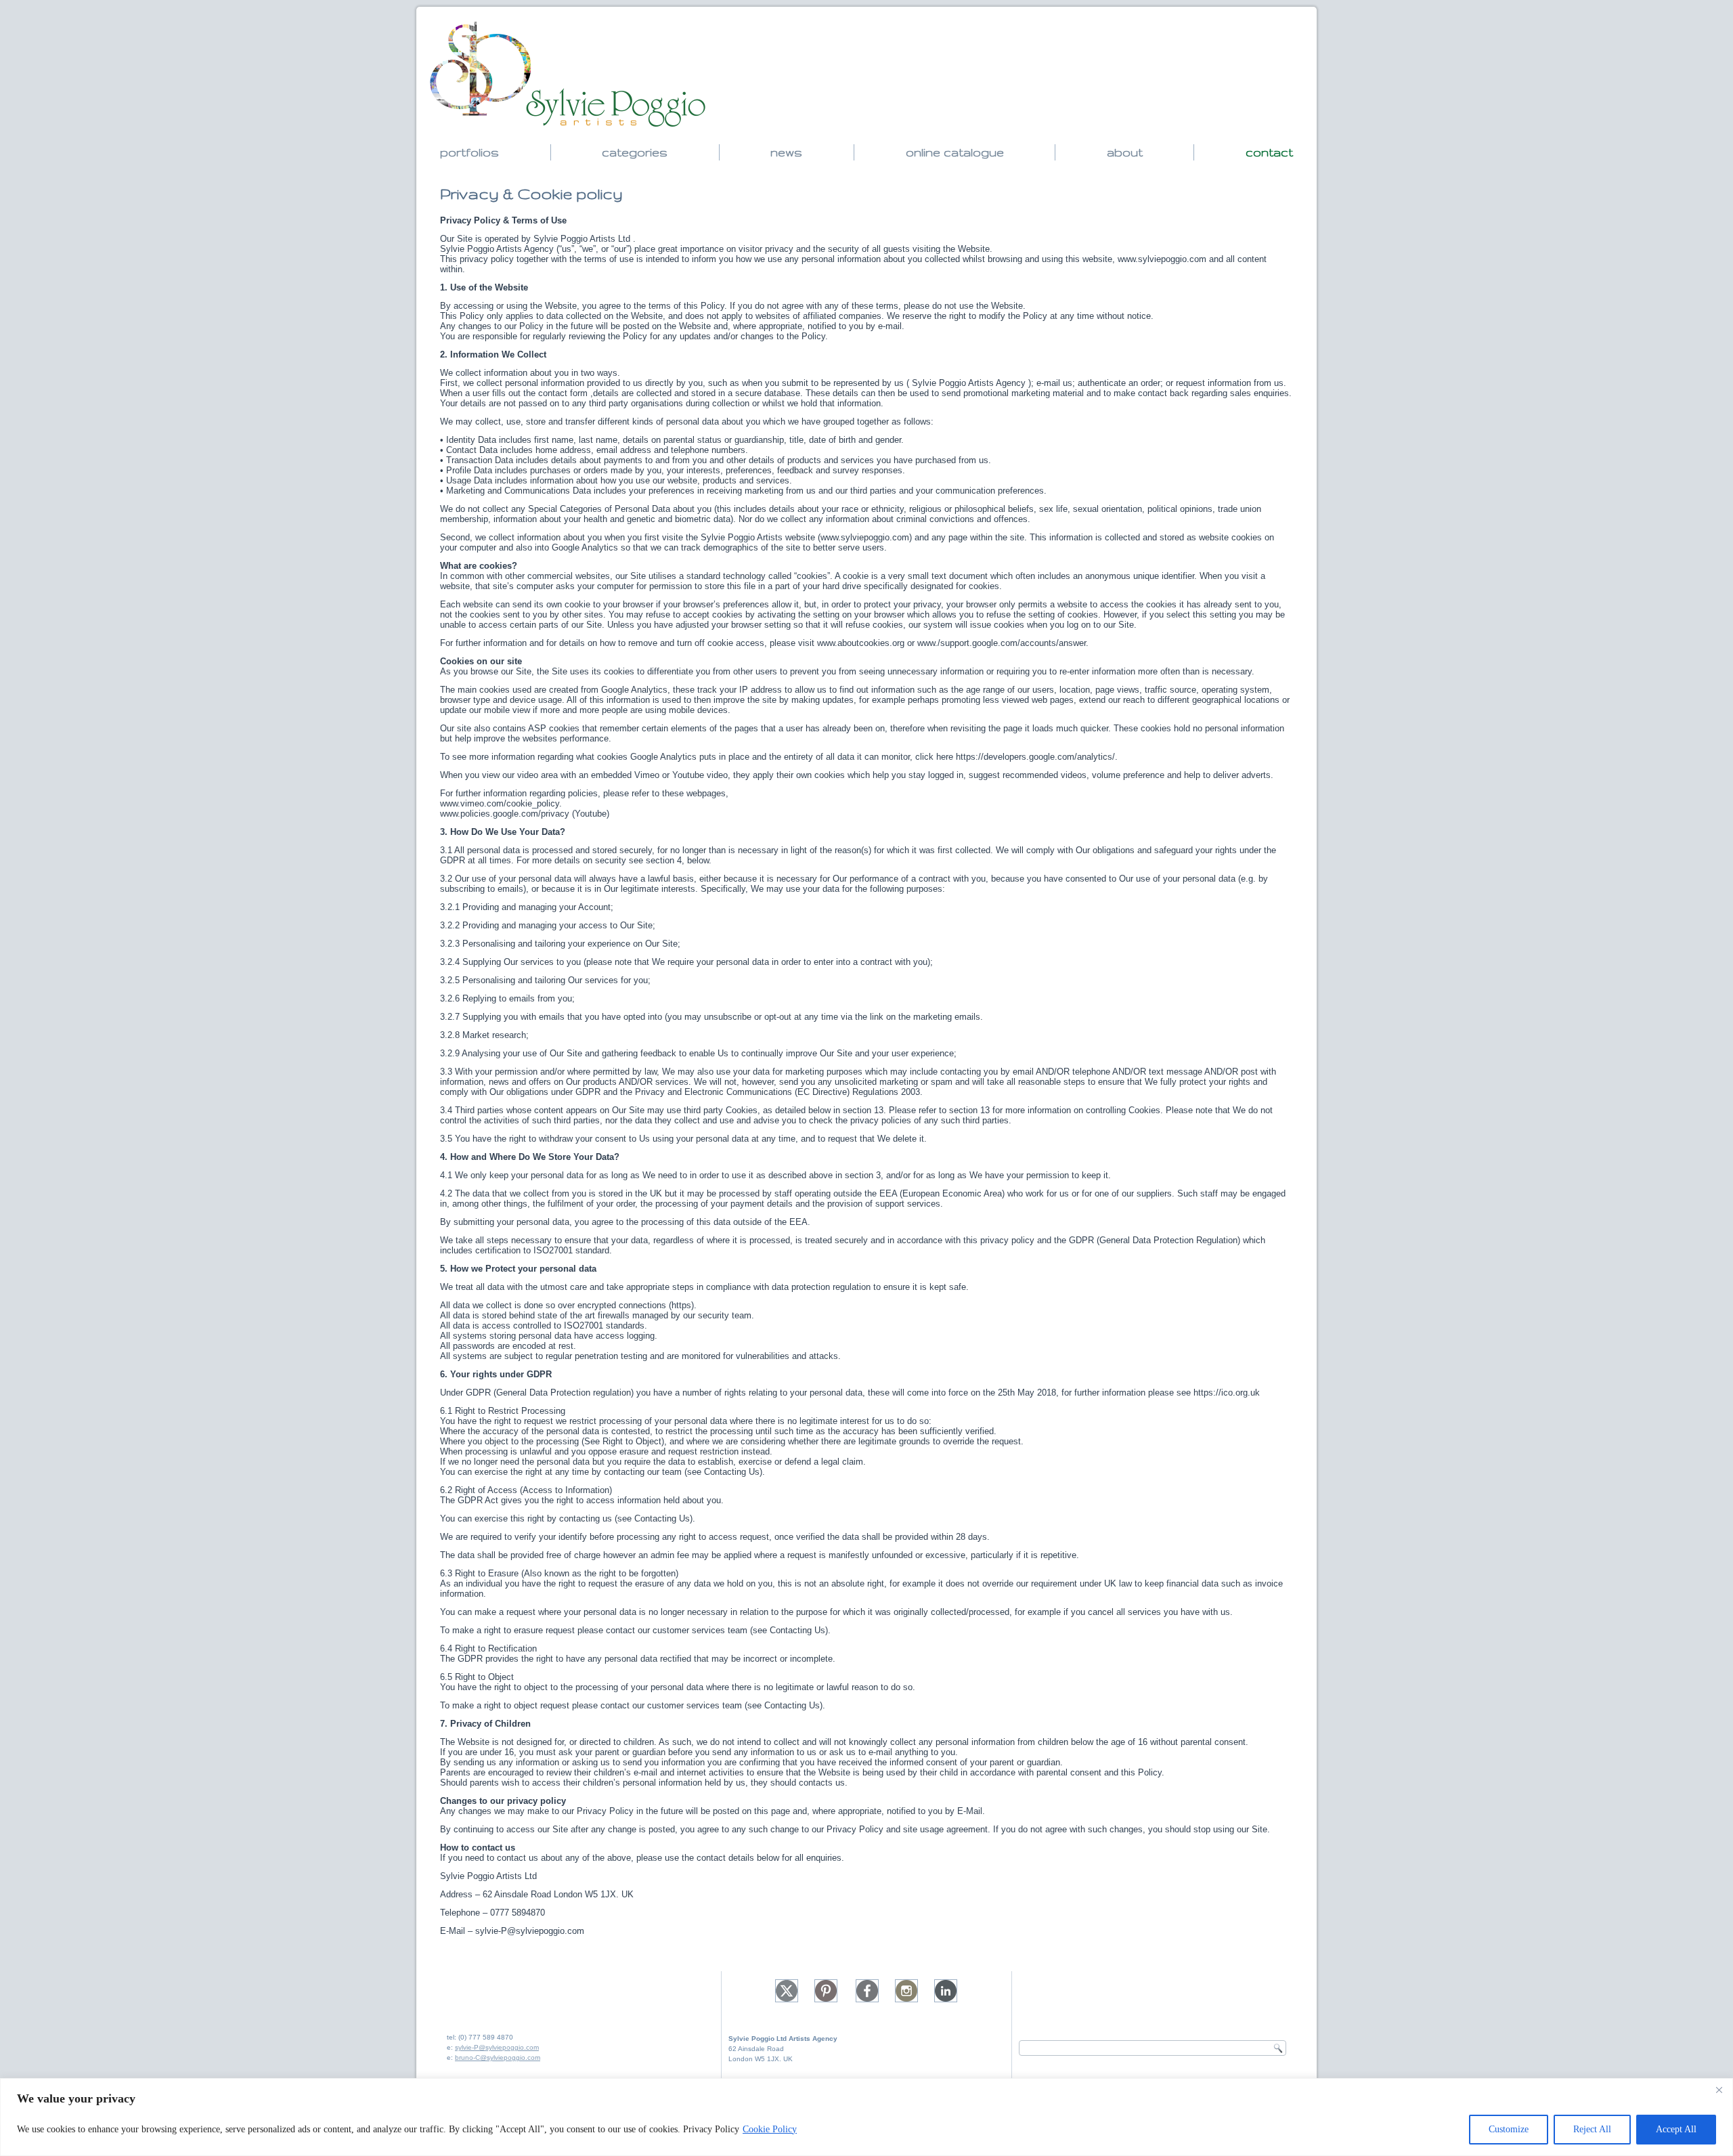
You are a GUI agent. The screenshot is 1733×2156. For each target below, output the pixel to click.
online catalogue (955, 152)
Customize (1509, 2129)
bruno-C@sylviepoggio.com (498, 2057)
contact (1269, 152)
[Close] (1719, 2090)
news (786, 152)
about (1125, 152)
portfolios (469, 152)
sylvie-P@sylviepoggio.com (497, 2047)
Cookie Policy (770, 2129)
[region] (866, 2117)
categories (635, 152)
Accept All (1676, 2129)
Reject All (1592, 2129)
